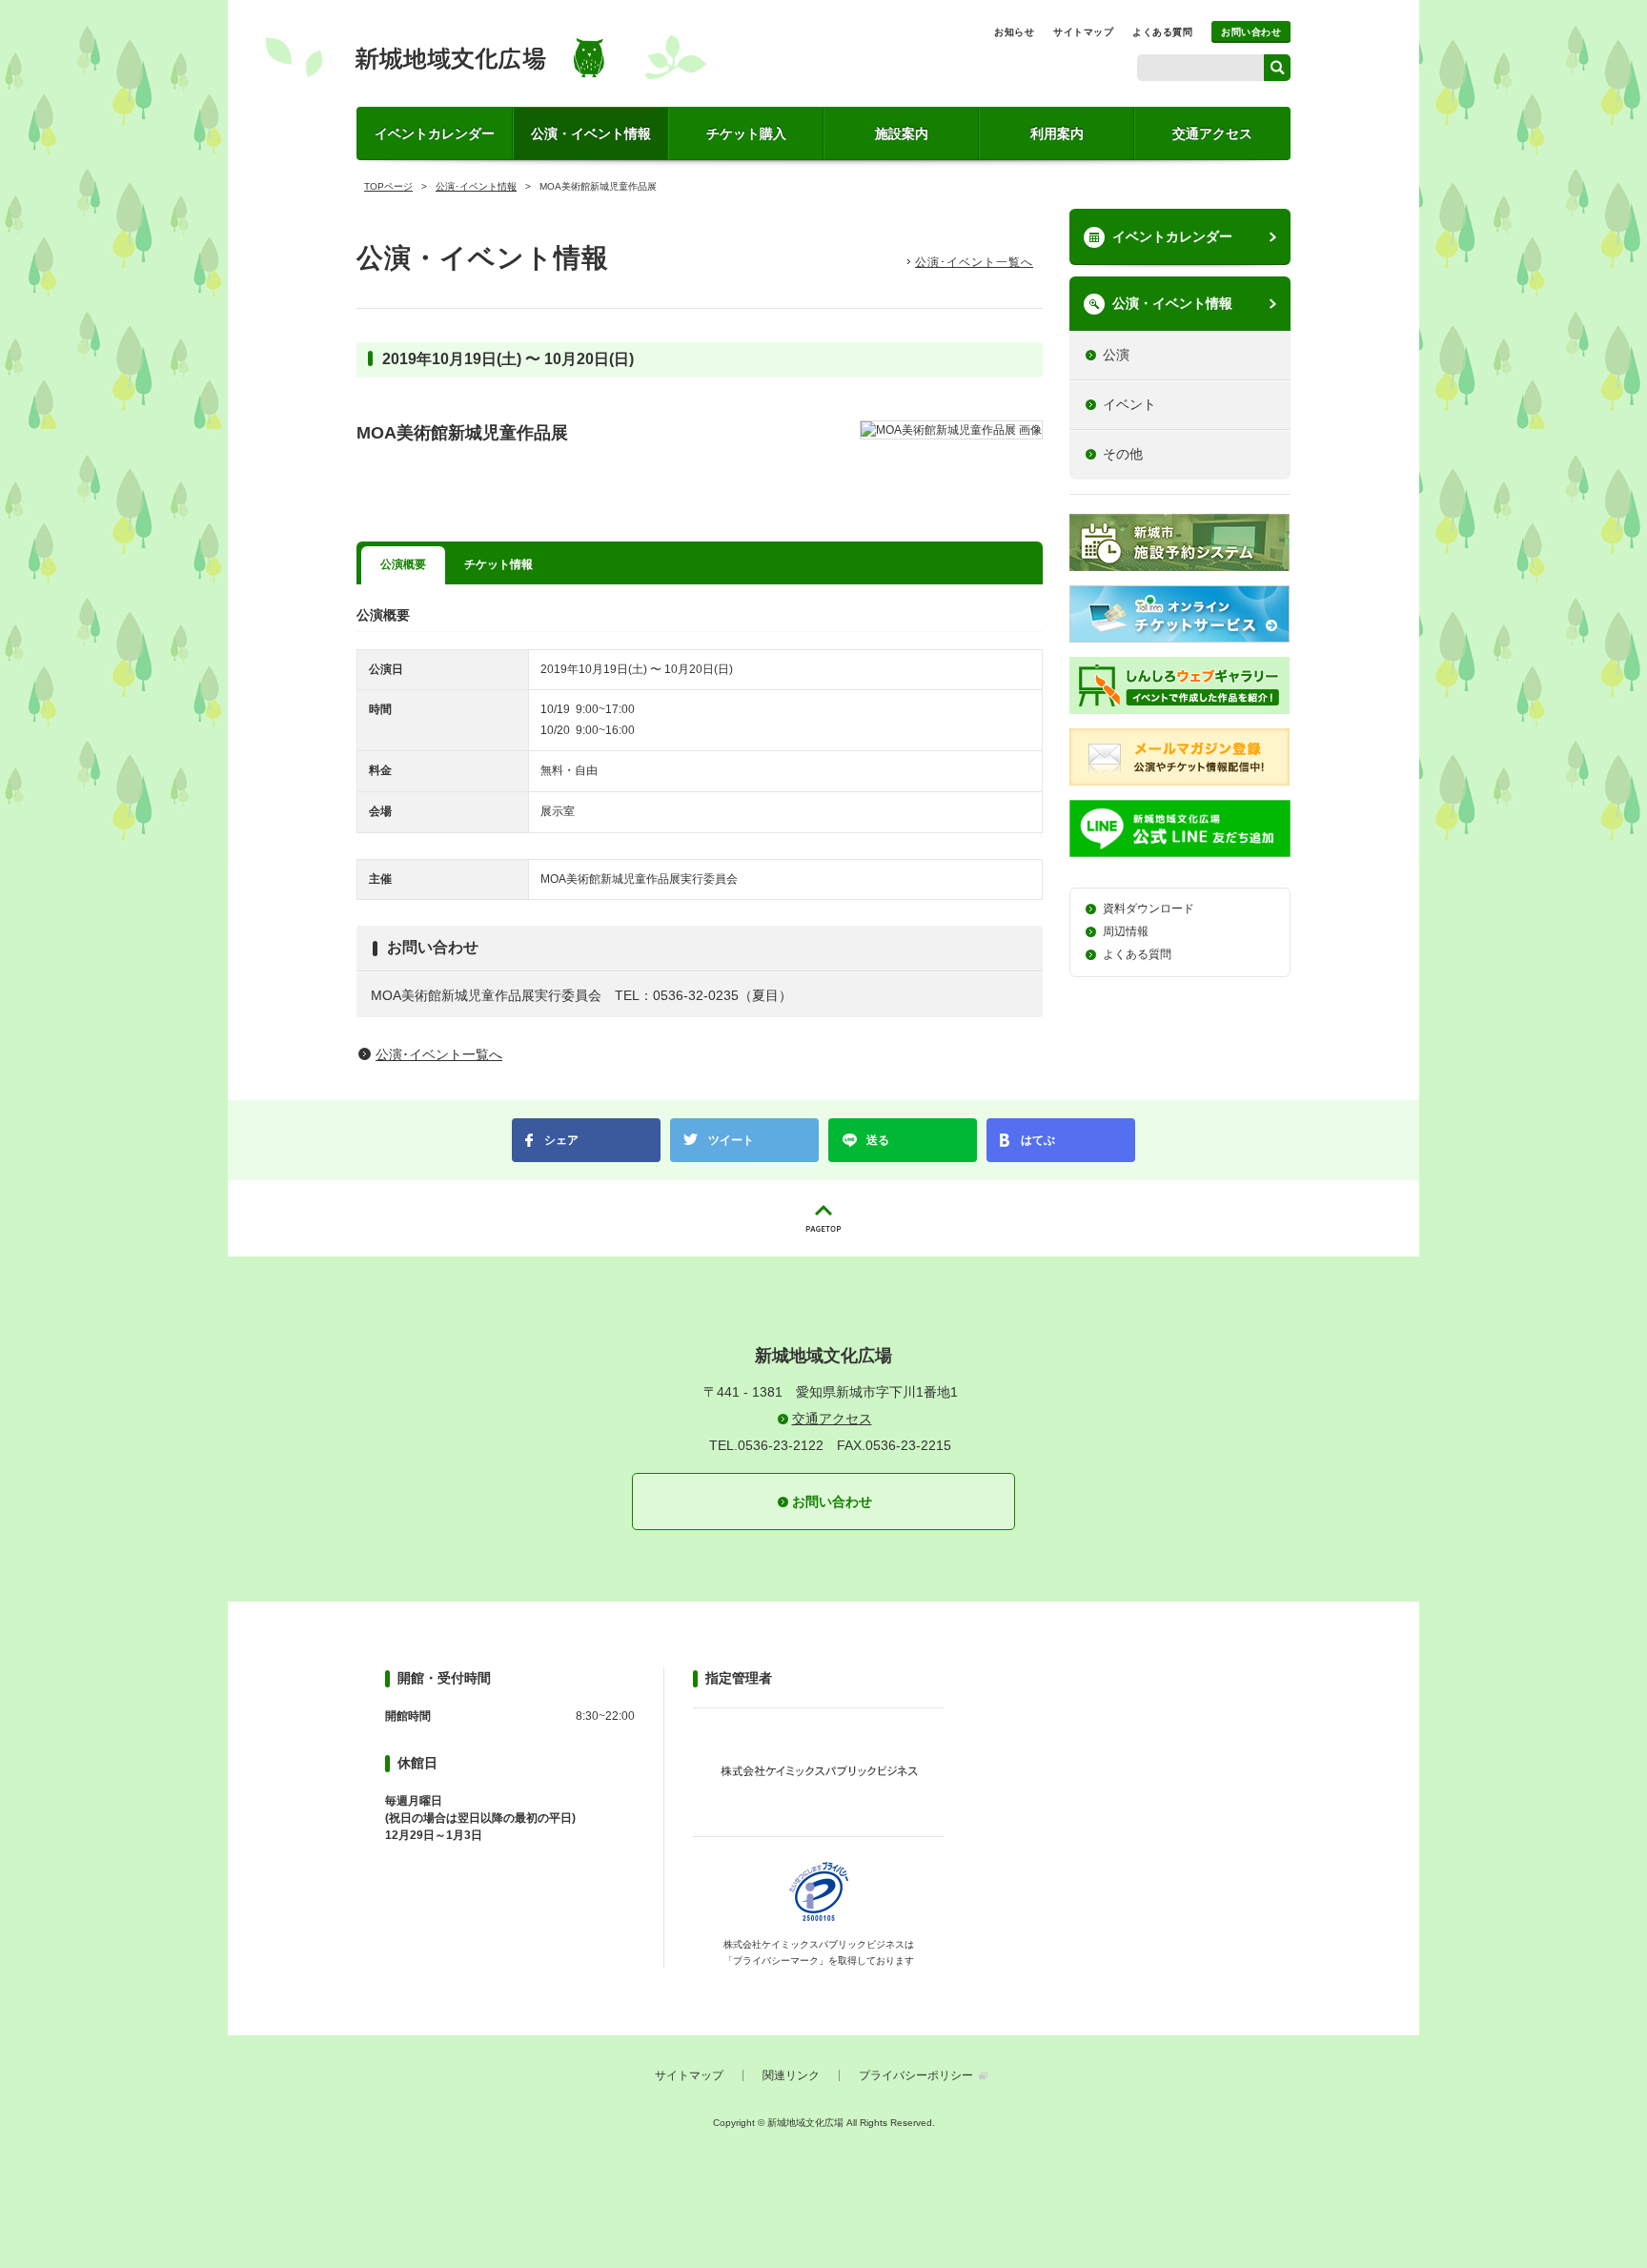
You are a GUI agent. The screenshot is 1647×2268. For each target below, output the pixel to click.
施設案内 (902, 133)
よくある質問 (1162, 32)
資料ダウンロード (1149, 909)
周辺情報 (1126, 931)
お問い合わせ (1251, 32)
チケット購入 (746, 133)
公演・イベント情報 (591, 133)
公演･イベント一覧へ (974, 262)
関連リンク (791, 2075)
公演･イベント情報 (476, 186)
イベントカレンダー (435, 133)
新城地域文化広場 (486, 57)
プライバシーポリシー (916, 2075)
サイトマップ (1083, 32)
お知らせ (1014, 32)
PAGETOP (823, 1218)
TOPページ (388, 186)
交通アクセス (1212, 133)
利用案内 (1057, 133)
